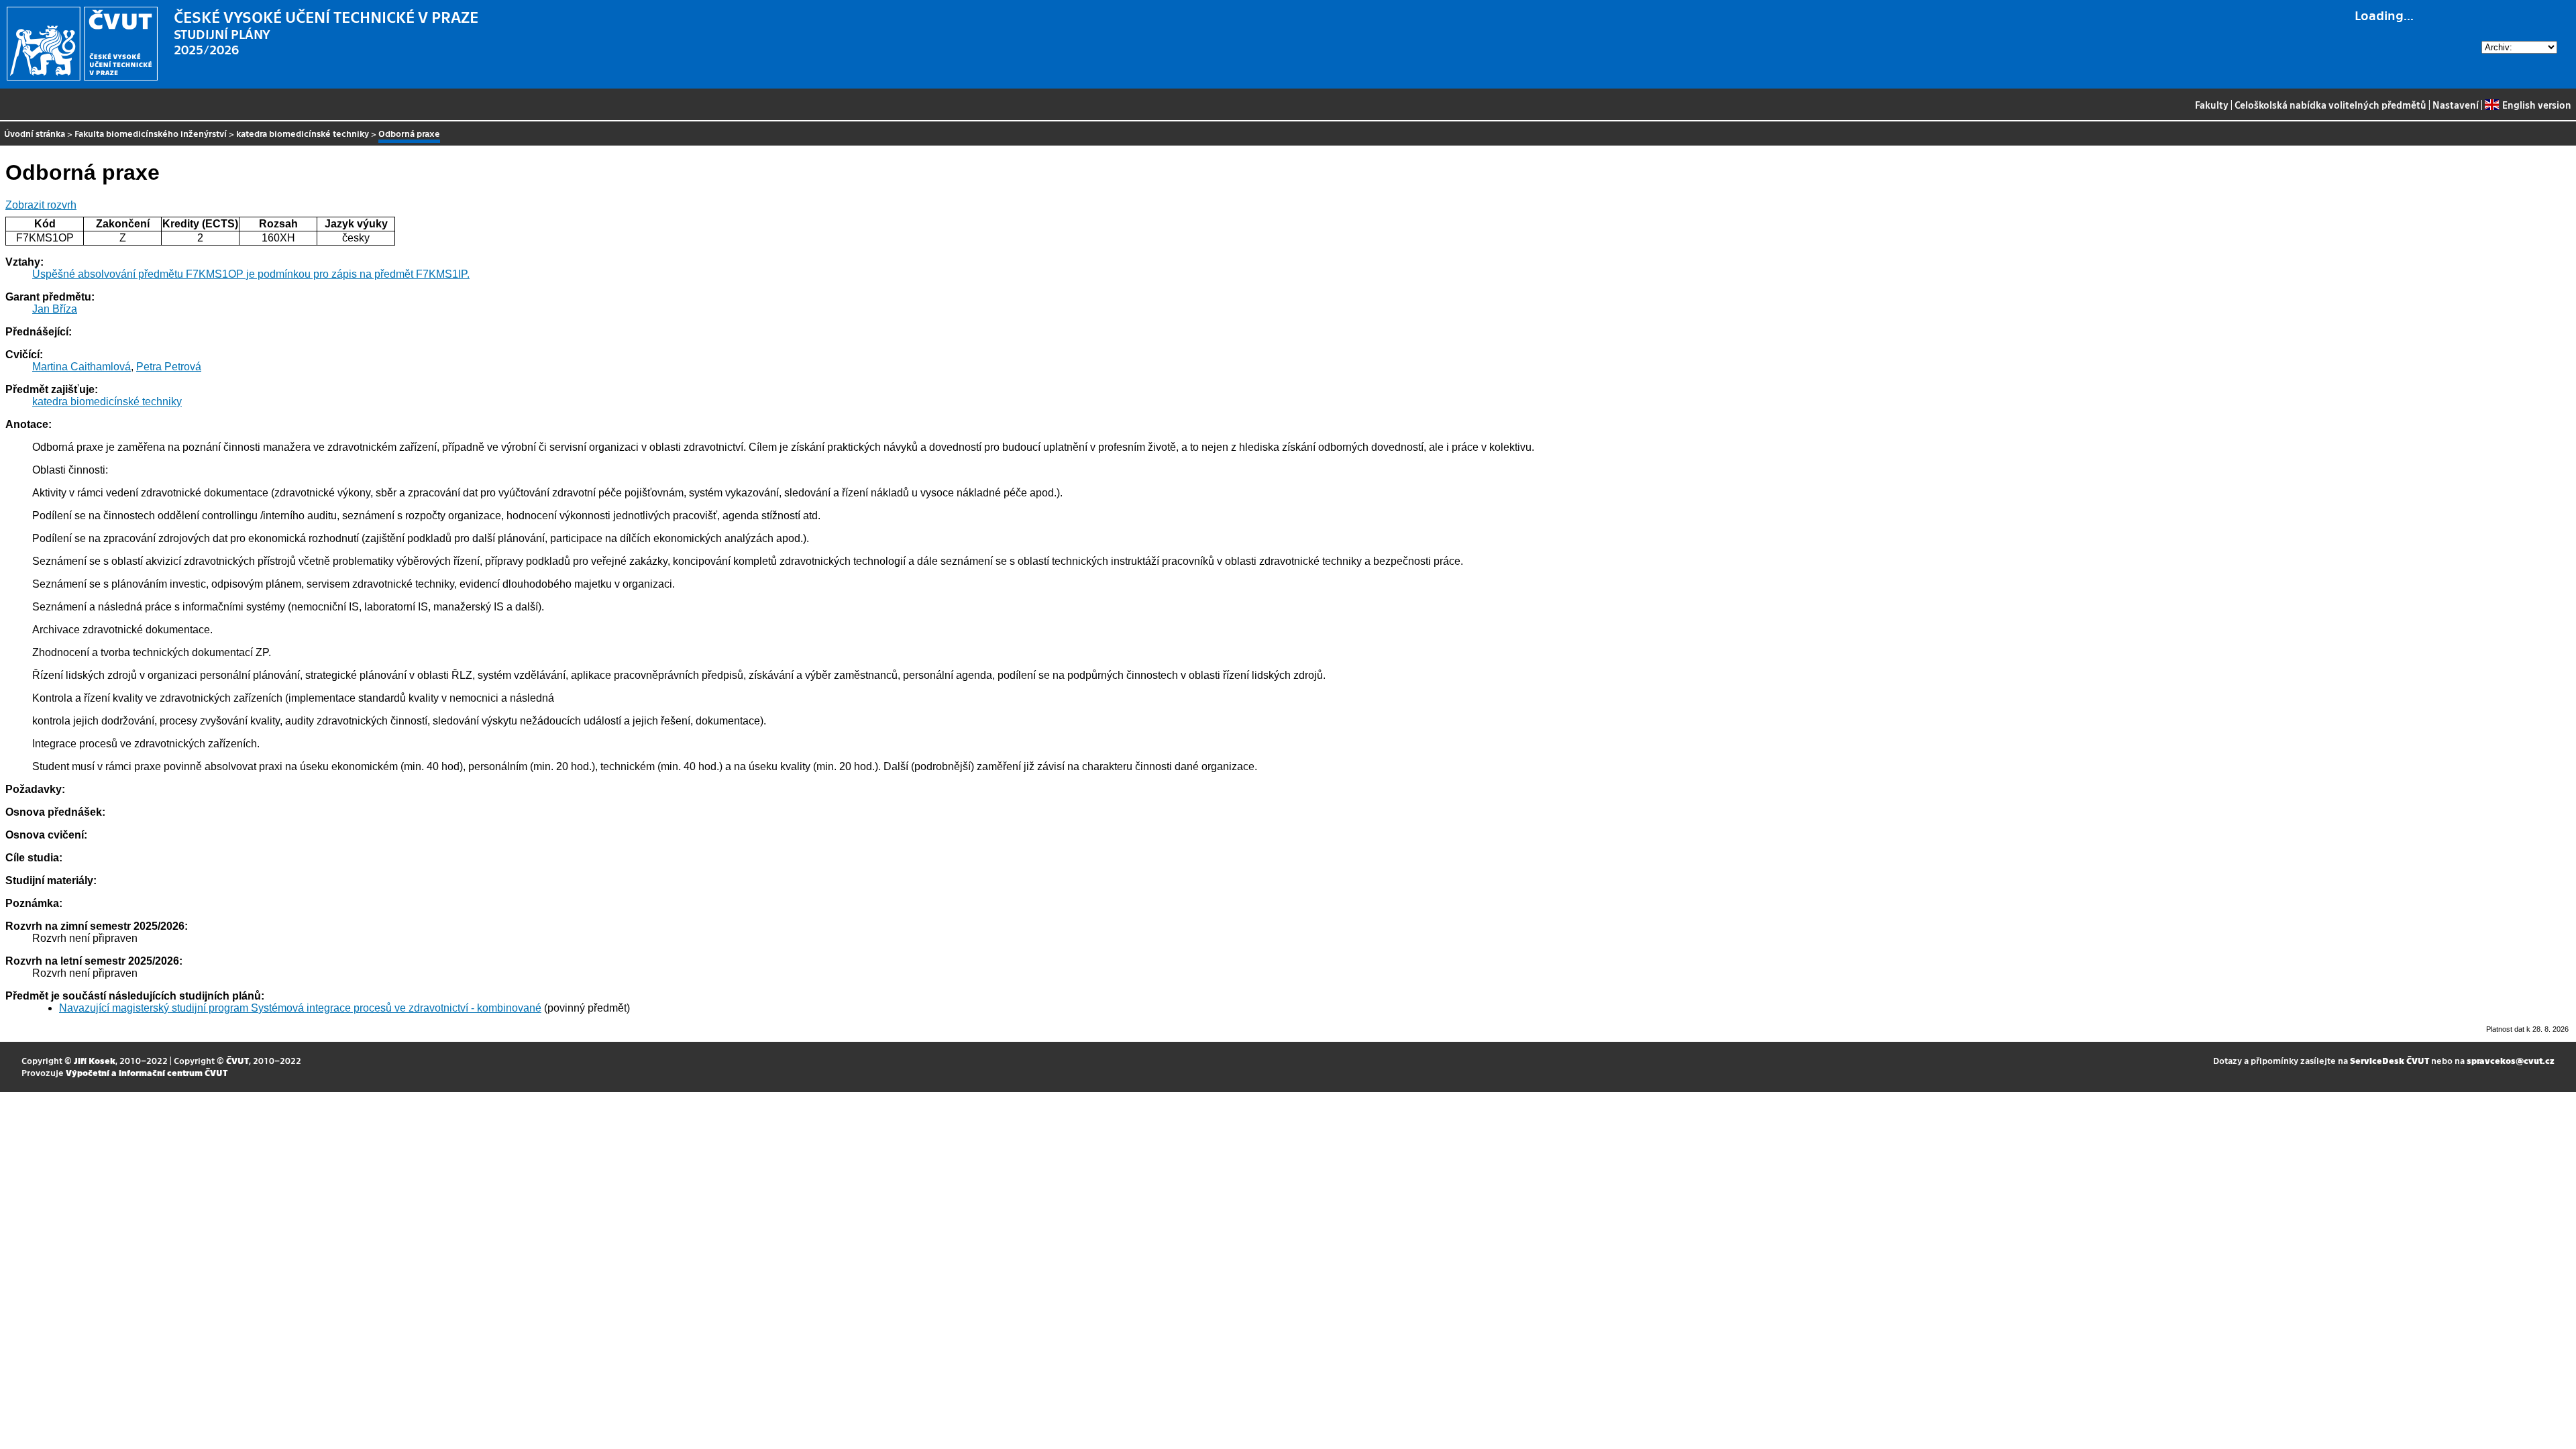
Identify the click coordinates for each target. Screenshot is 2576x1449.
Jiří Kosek (95, 1060)
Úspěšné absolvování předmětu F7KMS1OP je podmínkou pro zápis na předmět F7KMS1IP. (251, 274)
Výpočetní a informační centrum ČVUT (147, 1072)
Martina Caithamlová (82, 367)
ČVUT (237, 1060)
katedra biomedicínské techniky (303, 133)
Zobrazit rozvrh (41, 205)
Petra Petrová (169, 367)
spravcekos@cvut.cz (2511, 1060)
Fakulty (2212, 105)
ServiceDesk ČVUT (2390, 1060)
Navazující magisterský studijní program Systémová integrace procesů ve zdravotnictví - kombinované (300, 1008)
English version (2536, 105)
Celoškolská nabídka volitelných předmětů (2330, 105)
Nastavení (2456, 105)
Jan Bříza (55, 309)
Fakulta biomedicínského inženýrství (151, 133)
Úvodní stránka (35, 133)
